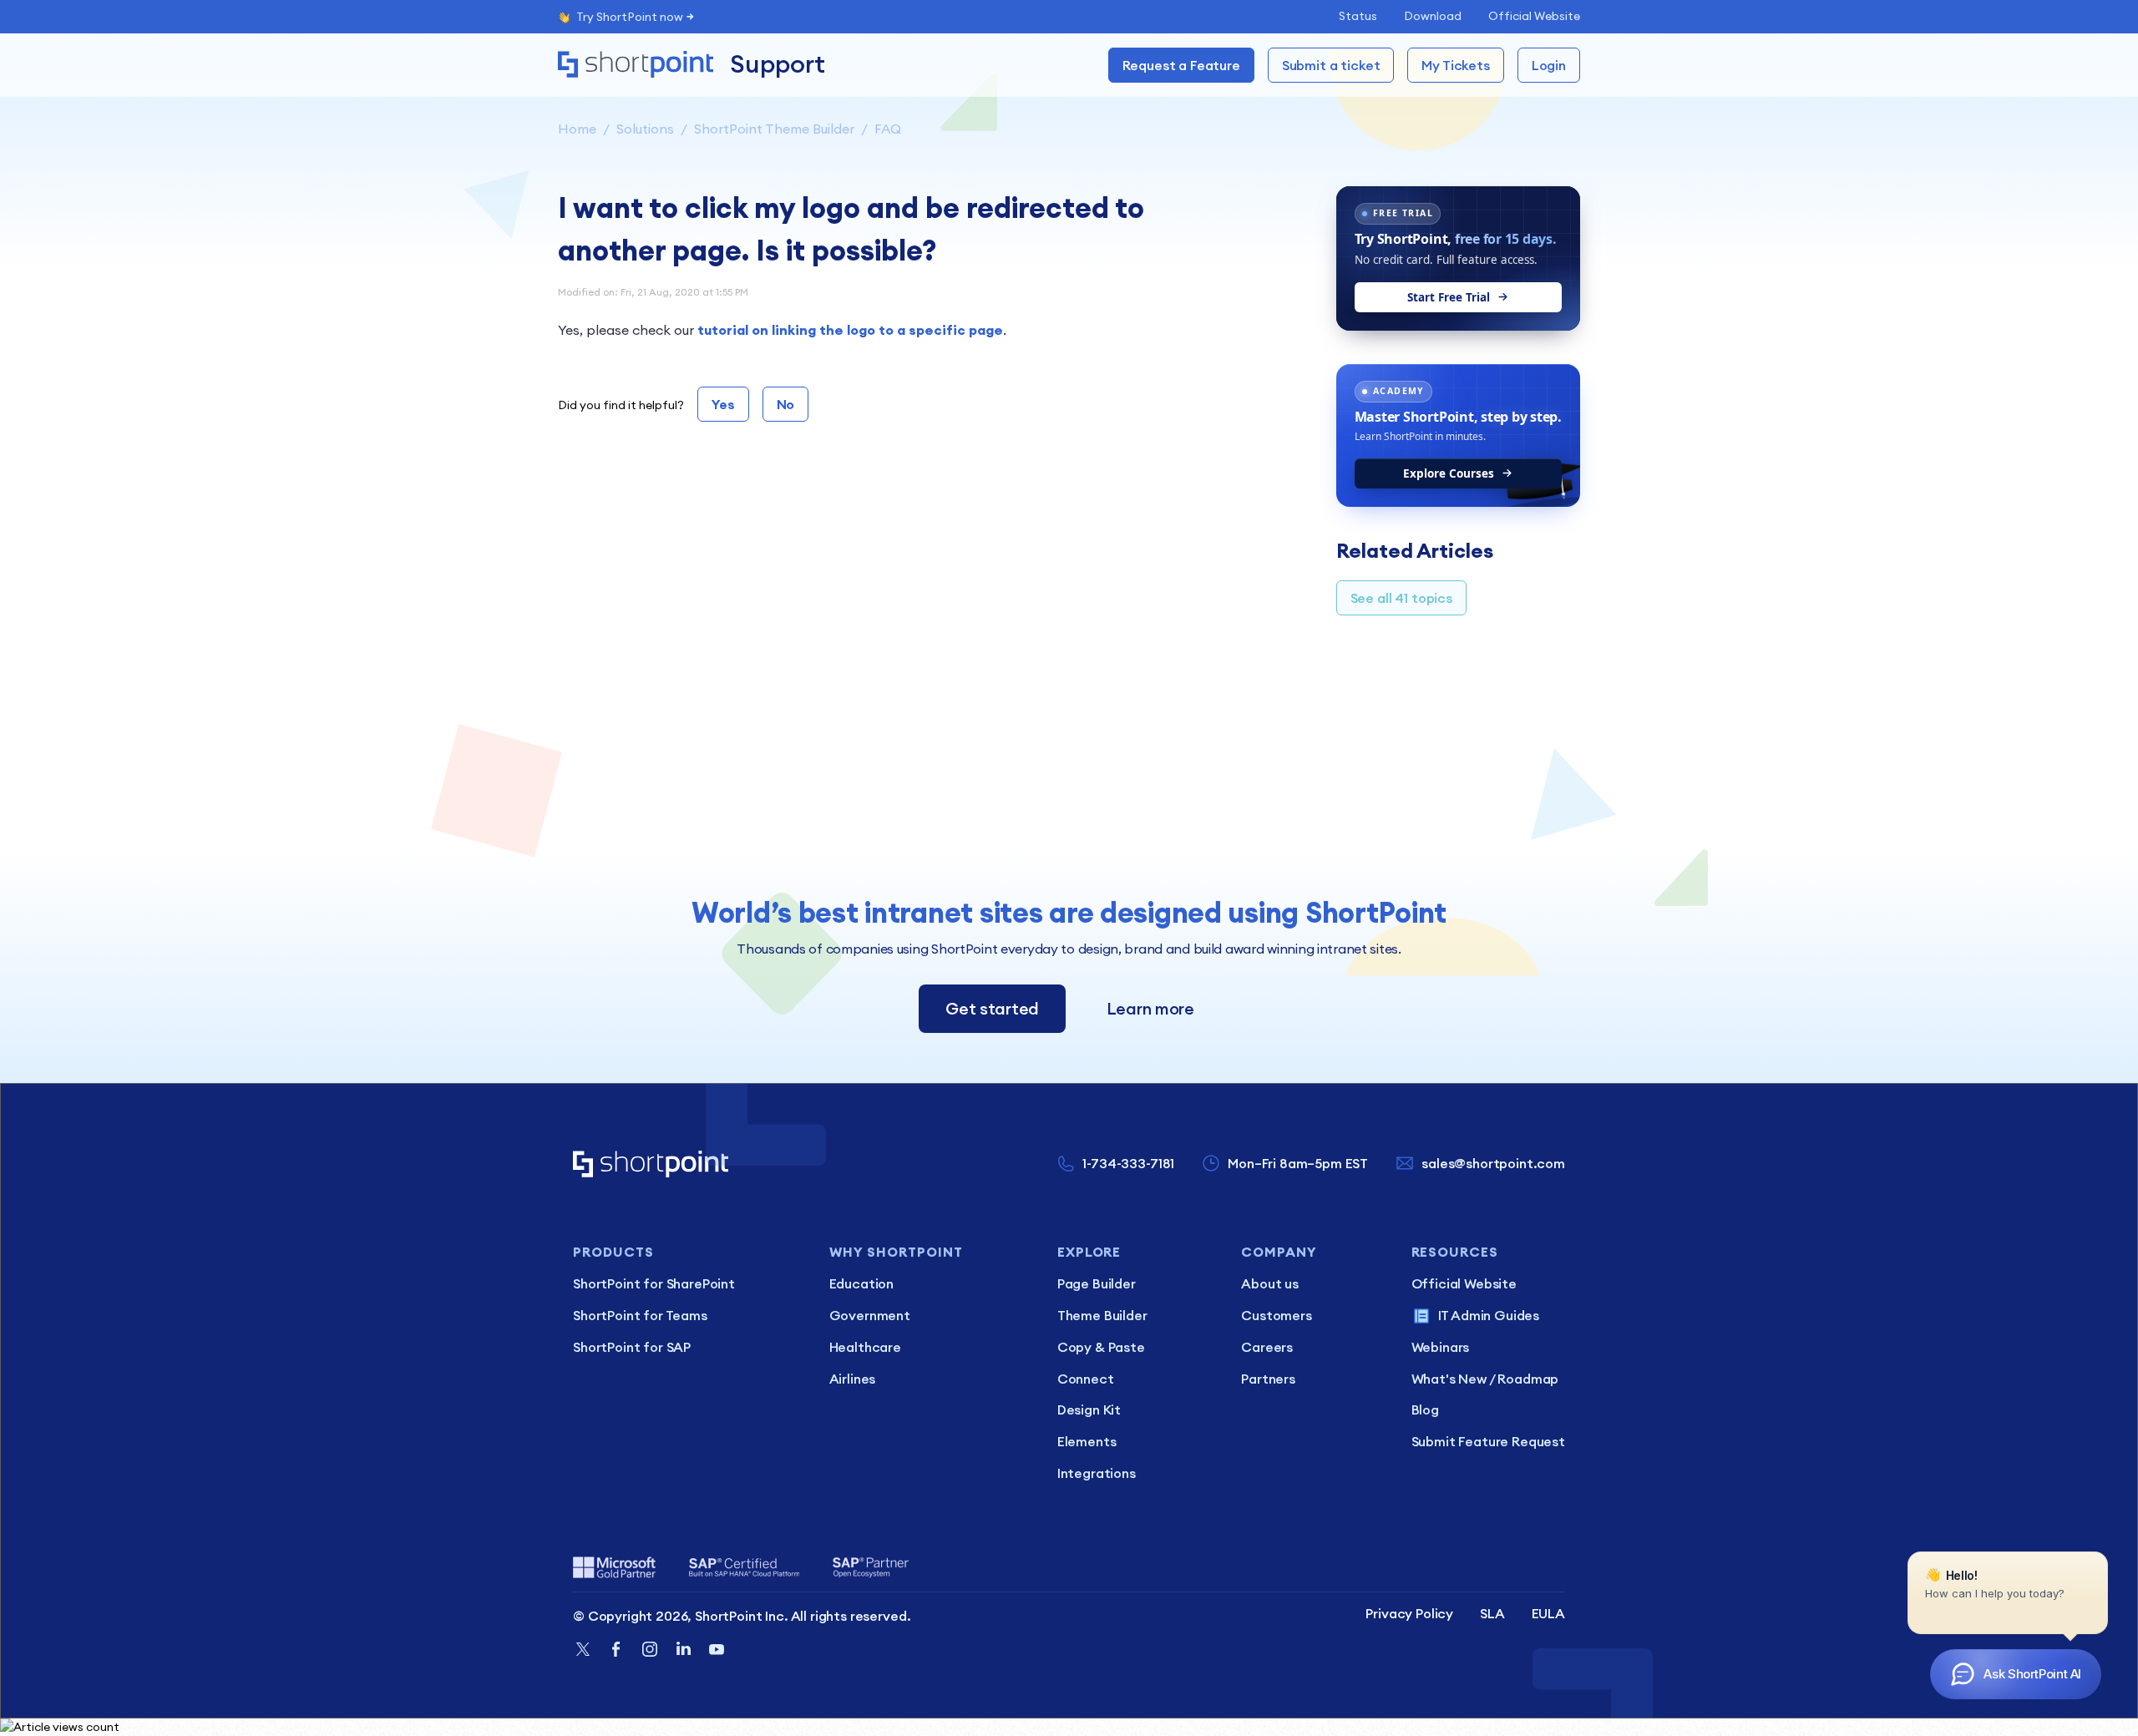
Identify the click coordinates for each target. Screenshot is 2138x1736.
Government (870, 1315)
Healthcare (865, 1347)
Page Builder (1097, 1283)
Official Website (1534, 16)
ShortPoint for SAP (632, 1347)
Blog (1425, 1410)
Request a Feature (1181, 65)
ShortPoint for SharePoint (654, 1283)
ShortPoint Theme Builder (774, 129)
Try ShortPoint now (630, 17)
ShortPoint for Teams (640, 1315)
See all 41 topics (1401, 598)
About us (1270, 1283)
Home (577, 129)
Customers (1277, 1315)
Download (1433, 16)
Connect (1086, 1379)
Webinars (1441, 1347)
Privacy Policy (1409, 1613)
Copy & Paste (1101, 1347)
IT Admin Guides (1489, 1315)
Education (862, 1283)
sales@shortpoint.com (1493, 1163)
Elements (1087, 1441)
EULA (1548, 1613)
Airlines (853, 1379)
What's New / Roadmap (1485, 1379)
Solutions (645, 129)
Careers (1267, 1347)
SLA (1492, 1613)
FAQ (888, 129)
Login (1549, 65)
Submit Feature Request (1488, 1441)
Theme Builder (1102, 1315)
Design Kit (1089, 1410)
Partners (1268, 1379)
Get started (992, 1008)
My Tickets (1455, 65)
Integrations (1097, 1473)
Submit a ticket (1331, 65)
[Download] (1038, 665)
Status (1358, 16)
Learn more (1150, 1008)
